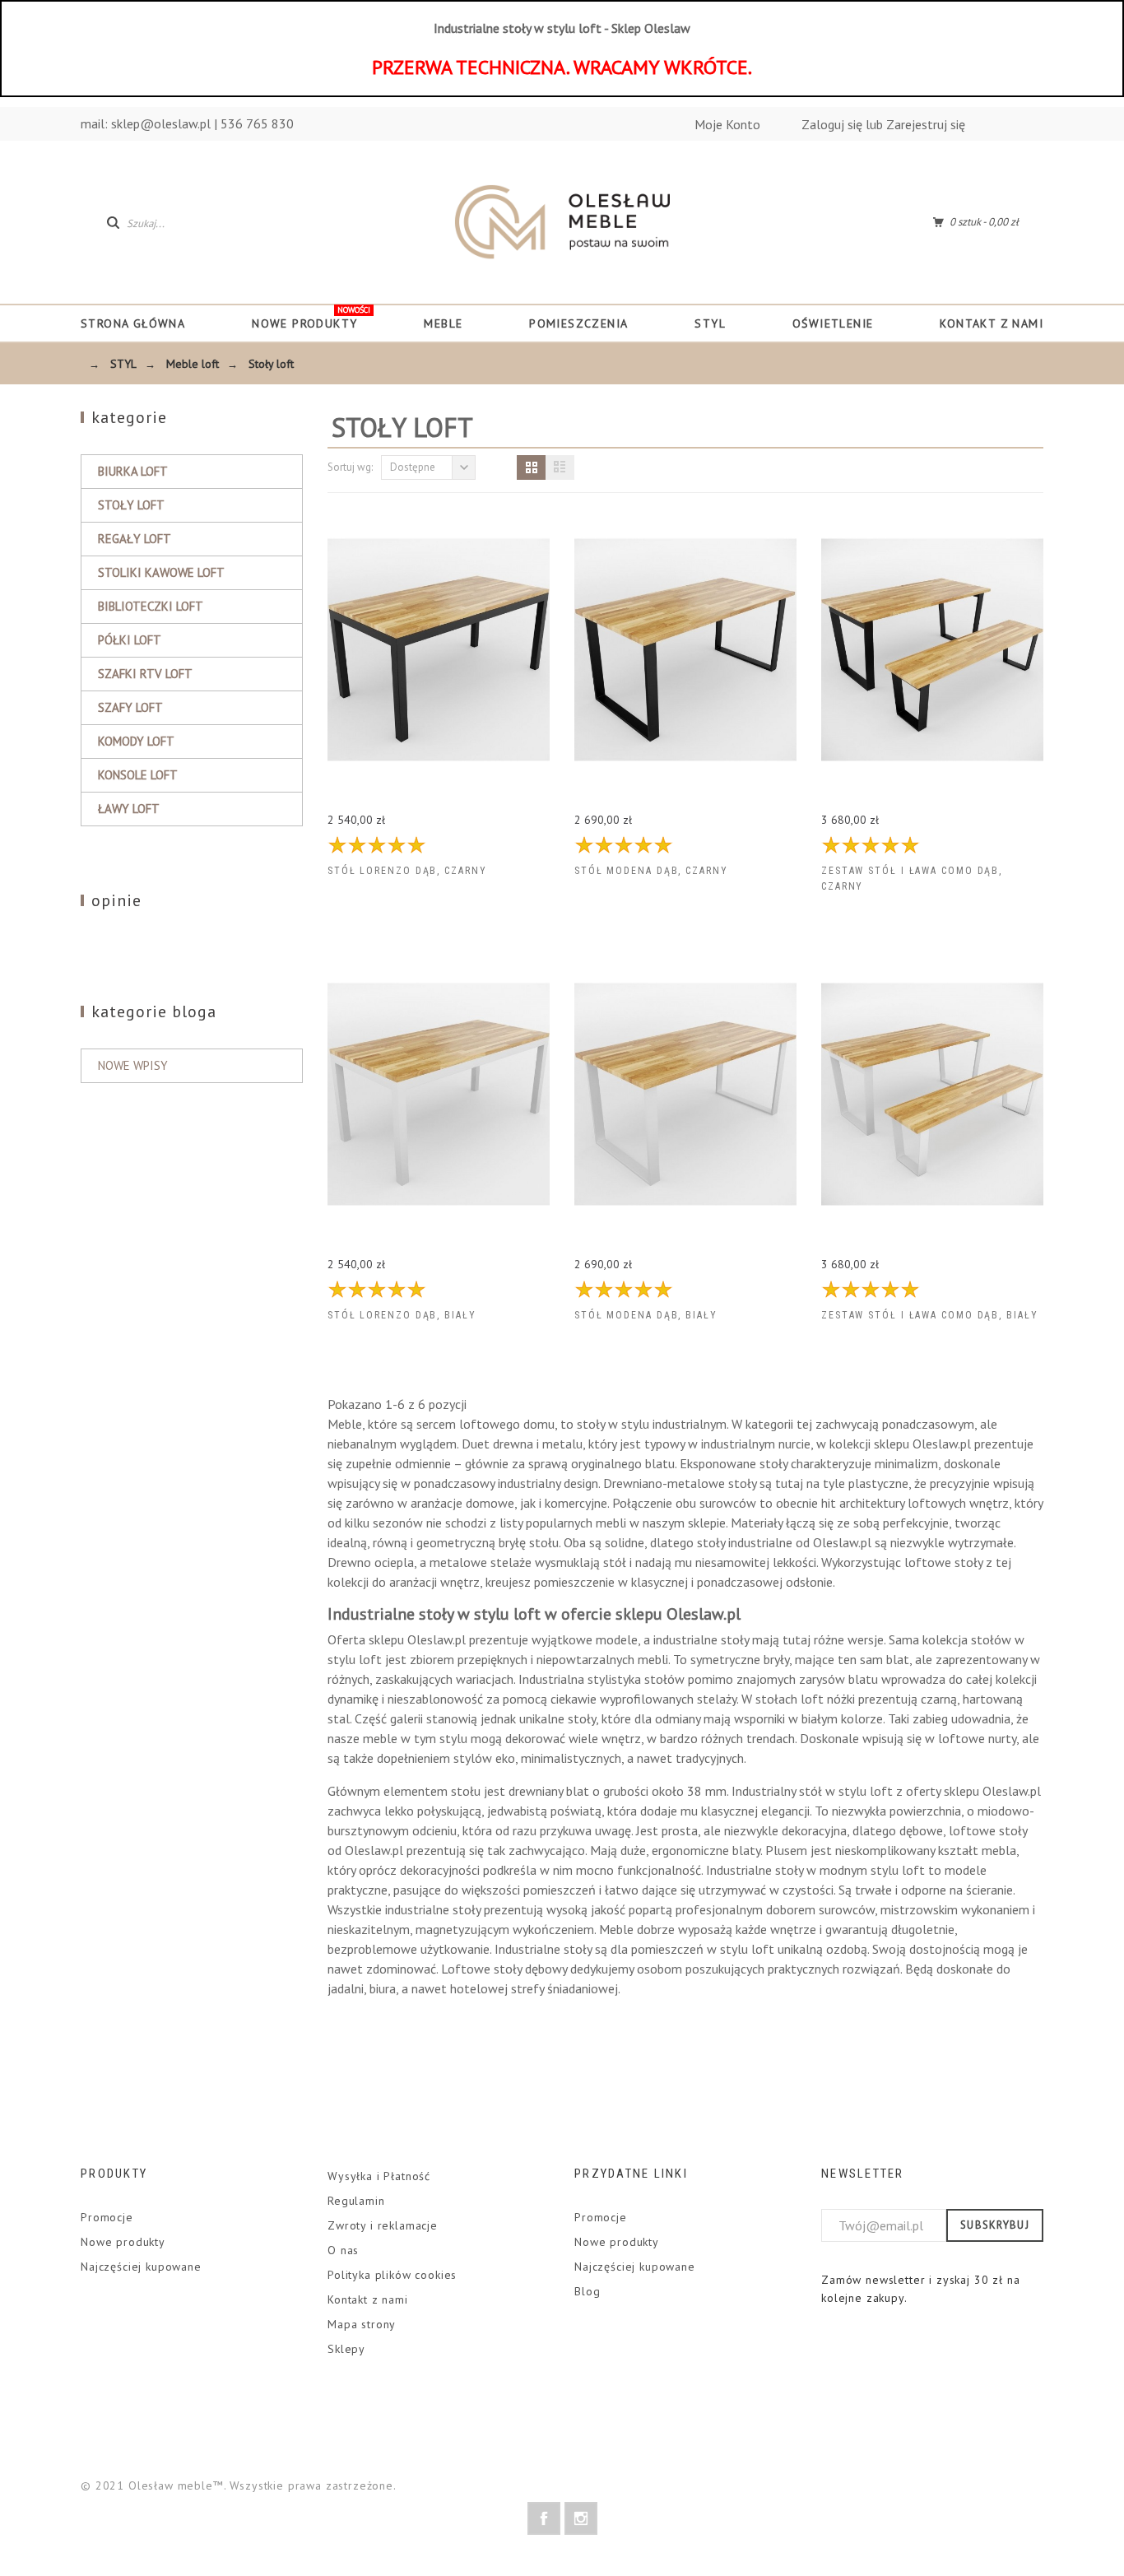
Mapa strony (362, 2324)
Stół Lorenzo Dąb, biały (402, 1315)
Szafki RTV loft (145, 674)
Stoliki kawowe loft (161, 572)
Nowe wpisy (133, 1065)
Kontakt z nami (368, 2299)
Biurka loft (133, 471)
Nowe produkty (123, 2242)
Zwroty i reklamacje (383, 2225)
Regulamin (356, 2201)
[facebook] (544, 2518)
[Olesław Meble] (562, 222)
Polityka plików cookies (392, 2275)
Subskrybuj (995, 2225)
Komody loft (136, 741)
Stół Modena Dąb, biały (646, 1315)
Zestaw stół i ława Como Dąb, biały (929, 1315)
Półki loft (130, 640)
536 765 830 (257, 123)
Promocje (107, 2217)
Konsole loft (138, 775)
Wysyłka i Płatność (379, 2176)
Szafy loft (130, 707)
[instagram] (581, 2518)
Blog (587, 2291)
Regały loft (135, 539)
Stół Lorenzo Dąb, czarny (407, 871)
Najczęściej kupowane (141, 2267)
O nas (343, 2250)
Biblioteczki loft (151, 606)
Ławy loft (129, 809)
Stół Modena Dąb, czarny (651, 871)
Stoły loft (131, 505)
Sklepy (346, 2349)
